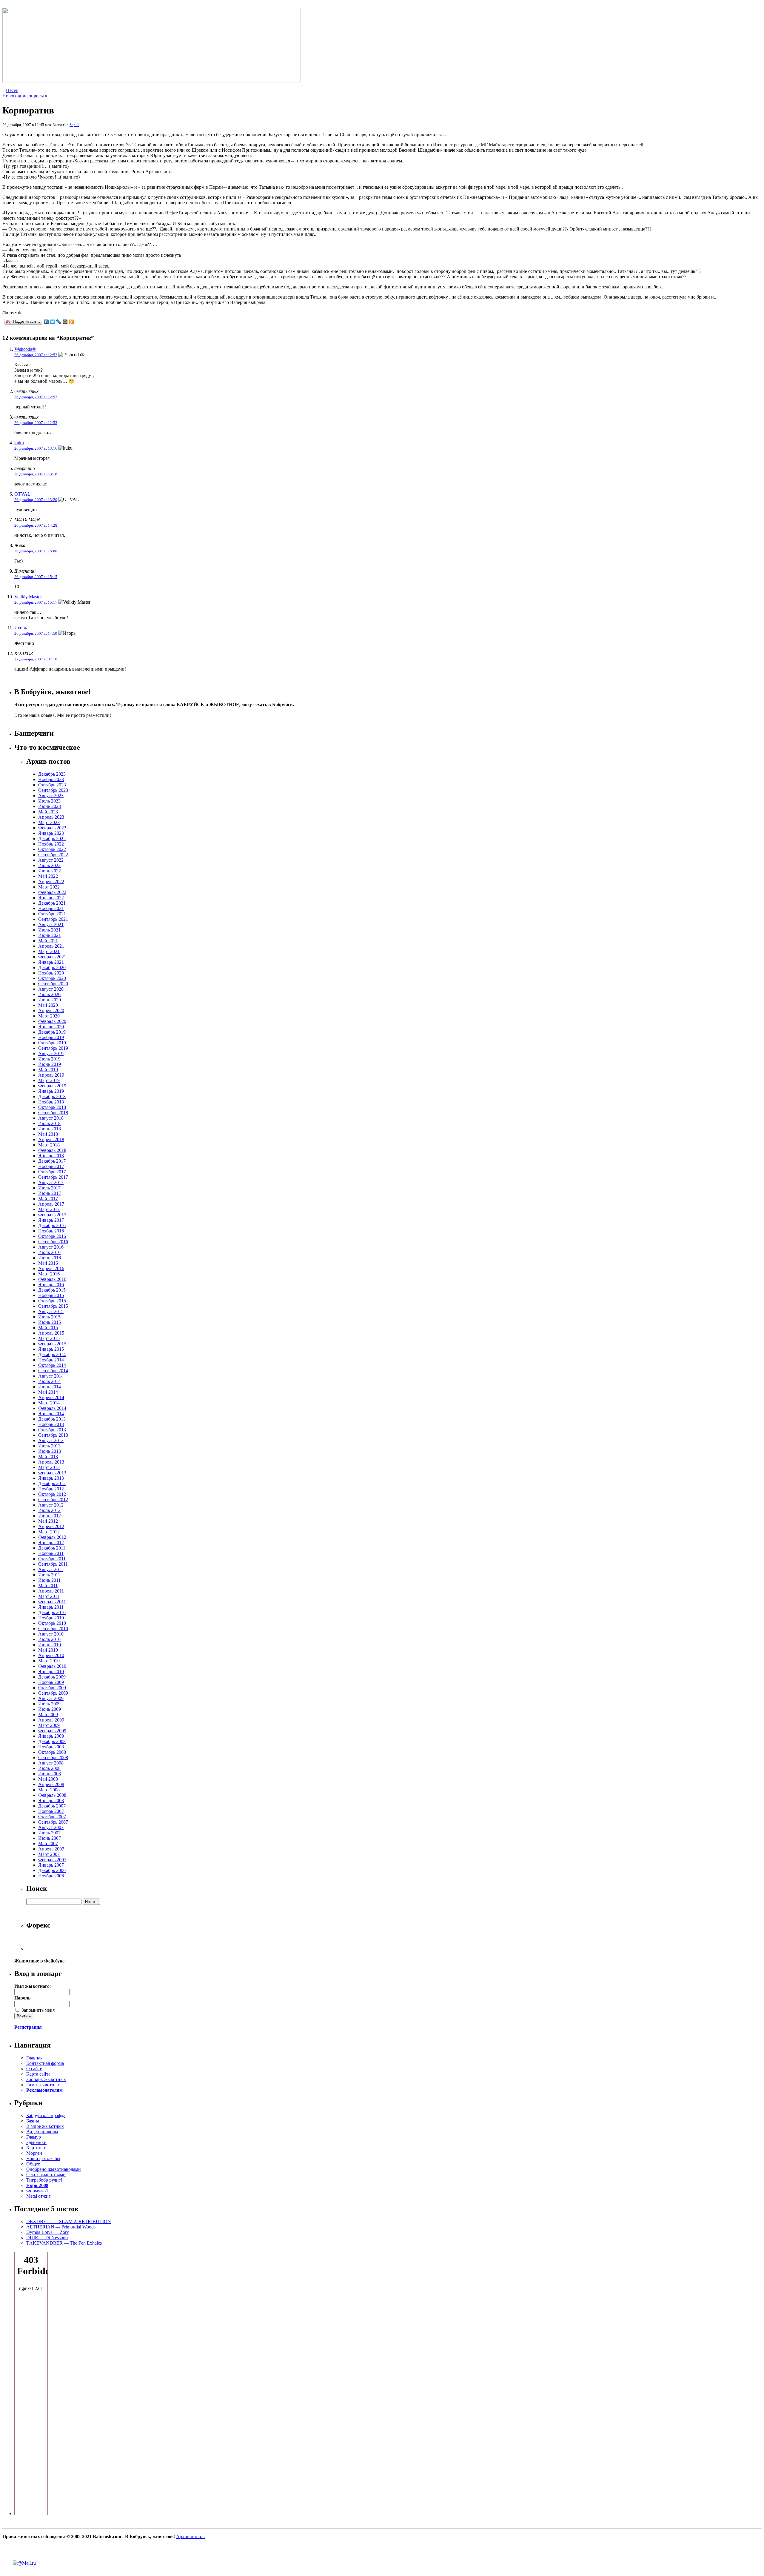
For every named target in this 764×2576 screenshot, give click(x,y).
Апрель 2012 (51, 1526)
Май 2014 (48, 1392)
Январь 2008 (51, 1800)
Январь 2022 (51, 898)
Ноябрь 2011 (51, 1553)
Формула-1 (37, 2191)
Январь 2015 (51, 1349)
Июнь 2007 (50, 1838)
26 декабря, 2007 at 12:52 (36, 355)
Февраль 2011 (52, 1602)
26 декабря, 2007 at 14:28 (36, 525)
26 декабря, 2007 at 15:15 (36, 577)
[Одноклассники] (71, 322)
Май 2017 (48, 1199)
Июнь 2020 (50, 1000)
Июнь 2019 (50, 1064)
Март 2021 (49, 951)
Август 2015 (51, 1311)
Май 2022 (48, 876)
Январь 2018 (51, 1156)
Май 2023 (48, 812)
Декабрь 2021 (52, 903)
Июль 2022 (49, 865)
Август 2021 (51, 924)
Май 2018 (48, 1134)
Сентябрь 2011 (53, 1564)
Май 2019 (48, 1070)
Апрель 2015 (51, 1333)
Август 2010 (51, 1634)
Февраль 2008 (52, 1795)
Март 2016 (49, 1274)
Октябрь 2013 (52, 1430)
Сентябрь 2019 (53, 1048)
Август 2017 (51, 1182)
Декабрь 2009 (52, 1677)
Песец (12, 90)
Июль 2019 (49, 1059)
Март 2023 (49, 822)
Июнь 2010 (50, 1645)
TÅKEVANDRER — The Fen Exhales (64, 2243)
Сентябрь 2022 (53, 855)
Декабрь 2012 (52, 1483)
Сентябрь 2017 (53, 1177)
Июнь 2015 (50, 1322)
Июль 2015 (49, 1317)
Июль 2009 (49, 1704)
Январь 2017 (51, 1220)
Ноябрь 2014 (51, 1360)
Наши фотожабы (43, 2158)
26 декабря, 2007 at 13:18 (36, 474)
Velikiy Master (28, 597)
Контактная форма (45, 2063)
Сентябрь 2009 (53, 1693)
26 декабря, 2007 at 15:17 (36, 602)
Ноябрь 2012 (51, 1489)
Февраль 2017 (52, 1215)
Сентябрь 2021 (53, 919)
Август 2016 (51, 1247)
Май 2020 (48, 1005)
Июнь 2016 (50, 1258)
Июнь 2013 (50, 1451)
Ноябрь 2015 (51, 1295)
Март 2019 (49, 1080)
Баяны (33, 2121)
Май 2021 (48, 941)
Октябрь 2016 (52, 1236)
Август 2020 (51, 989)
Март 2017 (49, 1209)
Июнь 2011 (49, 1580)
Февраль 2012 (52, 1537)
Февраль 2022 (52, 892)
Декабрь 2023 (52, 774)
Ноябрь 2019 (51, 1037)
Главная (34, 2058)
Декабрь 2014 (52, 1354)
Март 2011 (49, 1596)
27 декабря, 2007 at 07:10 (36, 659)
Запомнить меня (37, 2010)
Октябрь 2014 (52, 1365)
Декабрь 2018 (52, 1096)
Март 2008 (49, 1790)
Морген (34, 2153)
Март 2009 (49, 1725)
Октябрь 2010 (52, 1623)
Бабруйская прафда (46, 2115)
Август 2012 (51, 1505)
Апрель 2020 (51, 1010)
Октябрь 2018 (52, 1107)
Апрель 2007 (51, 1849)
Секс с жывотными (46, 2175)
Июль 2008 (49, 1768)
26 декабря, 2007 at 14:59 (36, 633)
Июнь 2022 (50, 871)
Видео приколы (42, 2132)
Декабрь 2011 (52, 1548)
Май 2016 (48, 1263)
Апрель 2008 (51, 1784)
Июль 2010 (49, 1639)
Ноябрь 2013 (51, 1424)
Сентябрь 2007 (53, 1822)
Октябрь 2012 (52, 1494)
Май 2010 (48, 1650)
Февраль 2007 (52, 1860)
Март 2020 (49, 1016)
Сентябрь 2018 (53, 1113)
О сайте (34, 2069)
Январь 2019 (51, 1091)
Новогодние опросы (23, 96)
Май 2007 (48, 1843)
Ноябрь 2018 (51, 1102)
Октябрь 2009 (52, 1688)
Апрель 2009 (51, 1720)
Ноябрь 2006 (51, 1876)
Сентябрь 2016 (53, 1242)
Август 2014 (51, 1376)
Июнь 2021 (50, 935)
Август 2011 (51, 1569)
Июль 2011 (49, 1575)
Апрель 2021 (51, 946)
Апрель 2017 (51, 1204)
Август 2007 (51, 1827)
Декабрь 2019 (52, 1032)
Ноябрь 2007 (51, 1811)
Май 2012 (48, 1521)
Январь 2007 (51, 1865)
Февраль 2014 (52, 1408)
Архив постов (190, 2536)
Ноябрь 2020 (51, 973)
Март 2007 (49, 1854)
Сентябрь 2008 (53, 1757)
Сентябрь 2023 (53, 790)
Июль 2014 (49, 1381)
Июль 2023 (49, 801)
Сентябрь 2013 (53, 1435)
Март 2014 (49, 1403)
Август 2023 (51, 796)
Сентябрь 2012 (53, 1500)
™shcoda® (25, 349)
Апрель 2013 (51, 1462)
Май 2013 (48, 1457)
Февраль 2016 (52, 1279)
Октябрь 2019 (52, 1043)
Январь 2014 (51, 1414)
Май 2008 (48, 1779)
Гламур (34, 2137)
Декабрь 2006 (52, 1870)
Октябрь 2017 (52, 1172)
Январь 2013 (51, 1478)
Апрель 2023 (51, 817)
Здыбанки (36, 2142)
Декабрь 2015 (52, 1290)
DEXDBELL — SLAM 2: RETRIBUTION (69, 2221)
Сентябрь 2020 (53, 984)
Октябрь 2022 (52, 849)
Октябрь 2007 (52, 1817)
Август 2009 (51, 1698)
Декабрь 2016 (52, 1225)
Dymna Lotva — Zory (48, 2232)
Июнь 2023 (50, 806)
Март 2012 (49, 1532)
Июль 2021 (49, 930)
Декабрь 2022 (52, 839)
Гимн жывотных (43, 2085)
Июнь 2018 (50, 1129)
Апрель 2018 (51, 1139)
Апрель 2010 (51, 1655)
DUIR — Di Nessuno (47, 2238)
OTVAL (22, 494)
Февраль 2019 (52, 1086)
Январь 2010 (51, 1672)
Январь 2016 (51, 1285)
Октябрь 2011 (52, 1559)
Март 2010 (49, 1661)
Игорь (21, 628)
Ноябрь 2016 (51, 1231)
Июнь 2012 (50, 1516)
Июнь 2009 (50, 1709)
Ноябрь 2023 (51, 779)
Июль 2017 (49, 1188)
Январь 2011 (51, 1607)
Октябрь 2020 (52, 978)
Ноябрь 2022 (51, 844)
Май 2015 (48, 1328)
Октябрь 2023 (52, 785)
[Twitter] (53, 322)
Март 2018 (49, 1145)
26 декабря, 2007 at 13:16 (36, 448)
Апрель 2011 (51, 1591)
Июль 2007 (49, 1833)
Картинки (36, 2148)
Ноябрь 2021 (51, 908)
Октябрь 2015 (52, 1301)
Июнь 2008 (50, 1774)
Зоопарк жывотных (46, 2079)
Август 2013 (51, 1440)
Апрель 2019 (51, 1075)
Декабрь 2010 (52, 1612)
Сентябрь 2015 (53, 1306)
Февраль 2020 (52, 1021)
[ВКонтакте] (46, 322)
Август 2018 (51, 1118)
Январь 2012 (51, 1543)
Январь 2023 (51, 833)
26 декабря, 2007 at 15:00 (36, 551)
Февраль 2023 (52, 828)
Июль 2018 (49, 1123)
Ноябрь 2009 (51, 1682)
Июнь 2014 (50, 1387)
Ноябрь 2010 (51, 1618)
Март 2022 (49, 887)
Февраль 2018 (52, 1150)
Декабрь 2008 (52, 1741)
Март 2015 (49, 1338)
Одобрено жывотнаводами (54, 2169)
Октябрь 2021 (52, 914)
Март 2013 (49, 1467)
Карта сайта (38, 2074)
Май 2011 (48, 1586)
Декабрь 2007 (52, 1806)
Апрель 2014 (51, 1397)
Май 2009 (48, 1714)
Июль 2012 (49, 1510)
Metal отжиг (38, 2196)
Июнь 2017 (50, 1193)
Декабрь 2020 (52, 967)
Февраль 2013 (52, 1473)
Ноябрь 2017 (51, 1166)
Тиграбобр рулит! (44, 2180)
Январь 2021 (51, 962)
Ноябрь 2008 (51, 1747)
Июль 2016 (49, 1252)
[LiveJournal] (59, 322)
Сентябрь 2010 (53, 1629)
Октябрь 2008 (52, 1752)
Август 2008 (51, 1763)
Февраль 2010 (52, 1666)
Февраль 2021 (52, 957)
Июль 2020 (49, 994)
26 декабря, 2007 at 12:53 (36, 423)
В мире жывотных (45, 2126)
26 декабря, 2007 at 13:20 (36, 500)
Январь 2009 (51, 1736)
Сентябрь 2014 (53, 1371)
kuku (19, 443)
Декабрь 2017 (52, 1161)
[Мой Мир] (65, 322)
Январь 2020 (51, 1027)
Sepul (74, 125)
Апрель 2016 (51, 1268)
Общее (33, 2164)
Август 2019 (51, 1053)
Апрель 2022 (51, 882)
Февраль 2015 (52, 1344)
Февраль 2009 (52, 1731)
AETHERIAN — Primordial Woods (61, 2227)
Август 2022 (51, 860)
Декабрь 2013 (52, 1419)
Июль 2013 (49, 1446)
